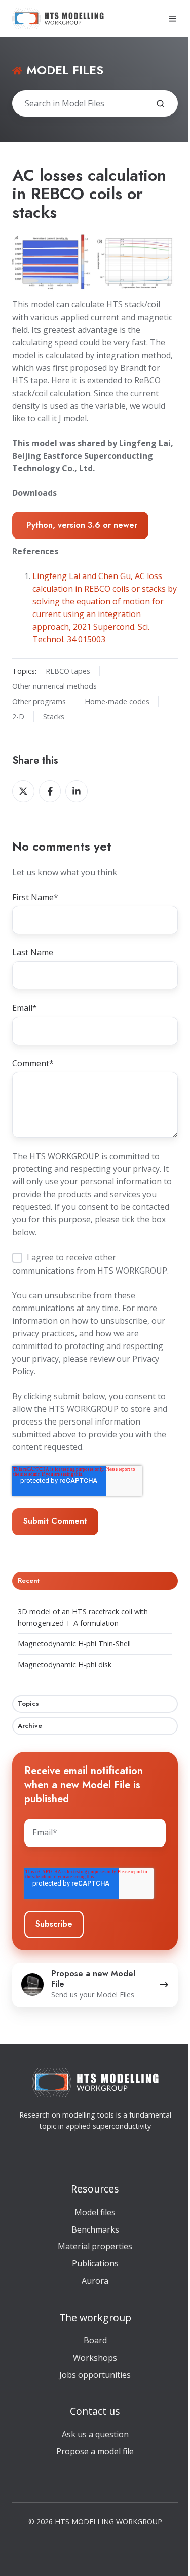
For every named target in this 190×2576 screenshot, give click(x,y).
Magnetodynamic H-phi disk (65, 1664)
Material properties (95, 2246)
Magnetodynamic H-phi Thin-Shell (74, 1644)
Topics (28, 1703)
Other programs (39, 701)
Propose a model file (95, 2451)
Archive (30, 1726)
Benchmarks (95, 2229)
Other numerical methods (54, 686)
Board (95, 2340)
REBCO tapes (68, 671)
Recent (29, 1580)
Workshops (95, 2358)
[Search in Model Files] (161, 104)
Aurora (95, 2281)
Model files (95, 2212)
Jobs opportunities (95, 2375)
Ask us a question (95, 2434)
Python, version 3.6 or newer (82, 525)
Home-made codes (117, 701)
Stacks (54, 717)
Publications (95, 2263)
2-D (18, 717)
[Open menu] (173, 19)
